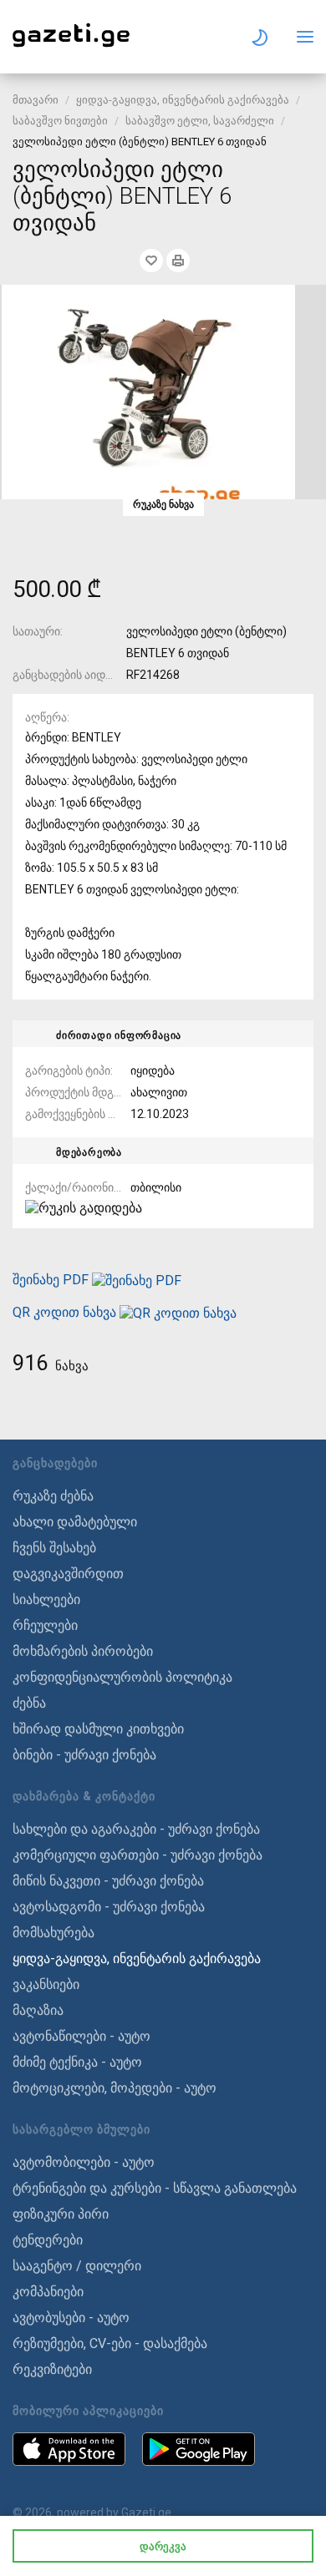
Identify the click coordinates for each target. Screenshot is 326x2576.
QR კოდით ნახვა (64, 1312)
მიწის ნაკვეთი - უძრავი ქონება (108, 1881)
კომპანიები (48, 2292)
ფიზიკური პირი (61, 2214)
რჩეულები (45, 1625)
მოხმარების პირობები (83, 1651)
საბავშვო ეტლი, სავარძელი (200, 121)
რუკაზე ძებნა (53, 1496)
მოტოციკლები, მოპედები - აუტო (115, 2088)
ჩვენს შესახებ (54, 1548)
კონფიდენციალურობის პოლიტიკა (122, 1677)
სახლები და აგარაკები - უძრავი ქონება (136, 1829)
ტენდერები (48, 2240)
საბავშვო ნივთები (60, 121)
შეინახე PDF (52, 1280)
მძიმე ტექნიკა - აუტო (77, 2062)
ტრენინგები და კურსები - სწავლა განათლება (155, 2188)
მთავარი (36, 100)
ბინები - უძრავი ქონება (84, 1755)
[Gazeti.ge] (71, 47)
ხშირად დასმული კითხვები (98, 1729)
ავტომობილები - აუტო (84, 2162)
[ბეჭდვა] (178, 261)
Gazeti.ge (146, 2513)
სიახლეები (46, 1599)
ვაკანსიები (46, 1984)
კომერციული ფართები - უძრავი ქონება (138, 1855)
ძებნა (29, 1703)
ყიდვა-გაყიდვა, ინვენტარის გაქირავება (183, 100)
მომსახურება (53, 1933)
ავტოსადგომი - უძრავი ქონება (109, 1907)
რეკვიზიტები (52, 2369)
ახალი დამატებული (75, 1522)
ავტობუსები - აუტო (71, 2318)
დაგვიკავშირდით (68, 1574)
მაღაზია (38, 2010)
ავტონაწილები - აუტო (81, 2036)
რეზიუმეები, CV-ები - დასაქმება (110, 2343)
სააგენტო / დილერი (77, 2266)
